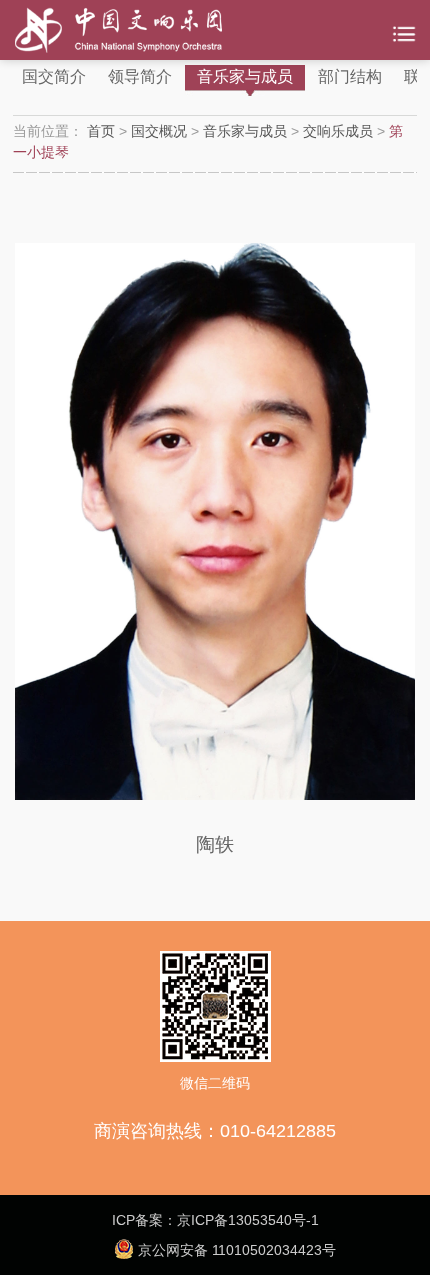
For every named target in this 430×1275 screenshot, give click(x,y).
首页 (101, 131)
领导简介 (140, 76)
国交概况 (159, 131)
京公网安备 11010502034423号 (235, 1250)
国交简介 (54, 76)
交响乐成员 (338, 131)
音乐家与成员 (245, 76)
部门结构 (350, 76)
